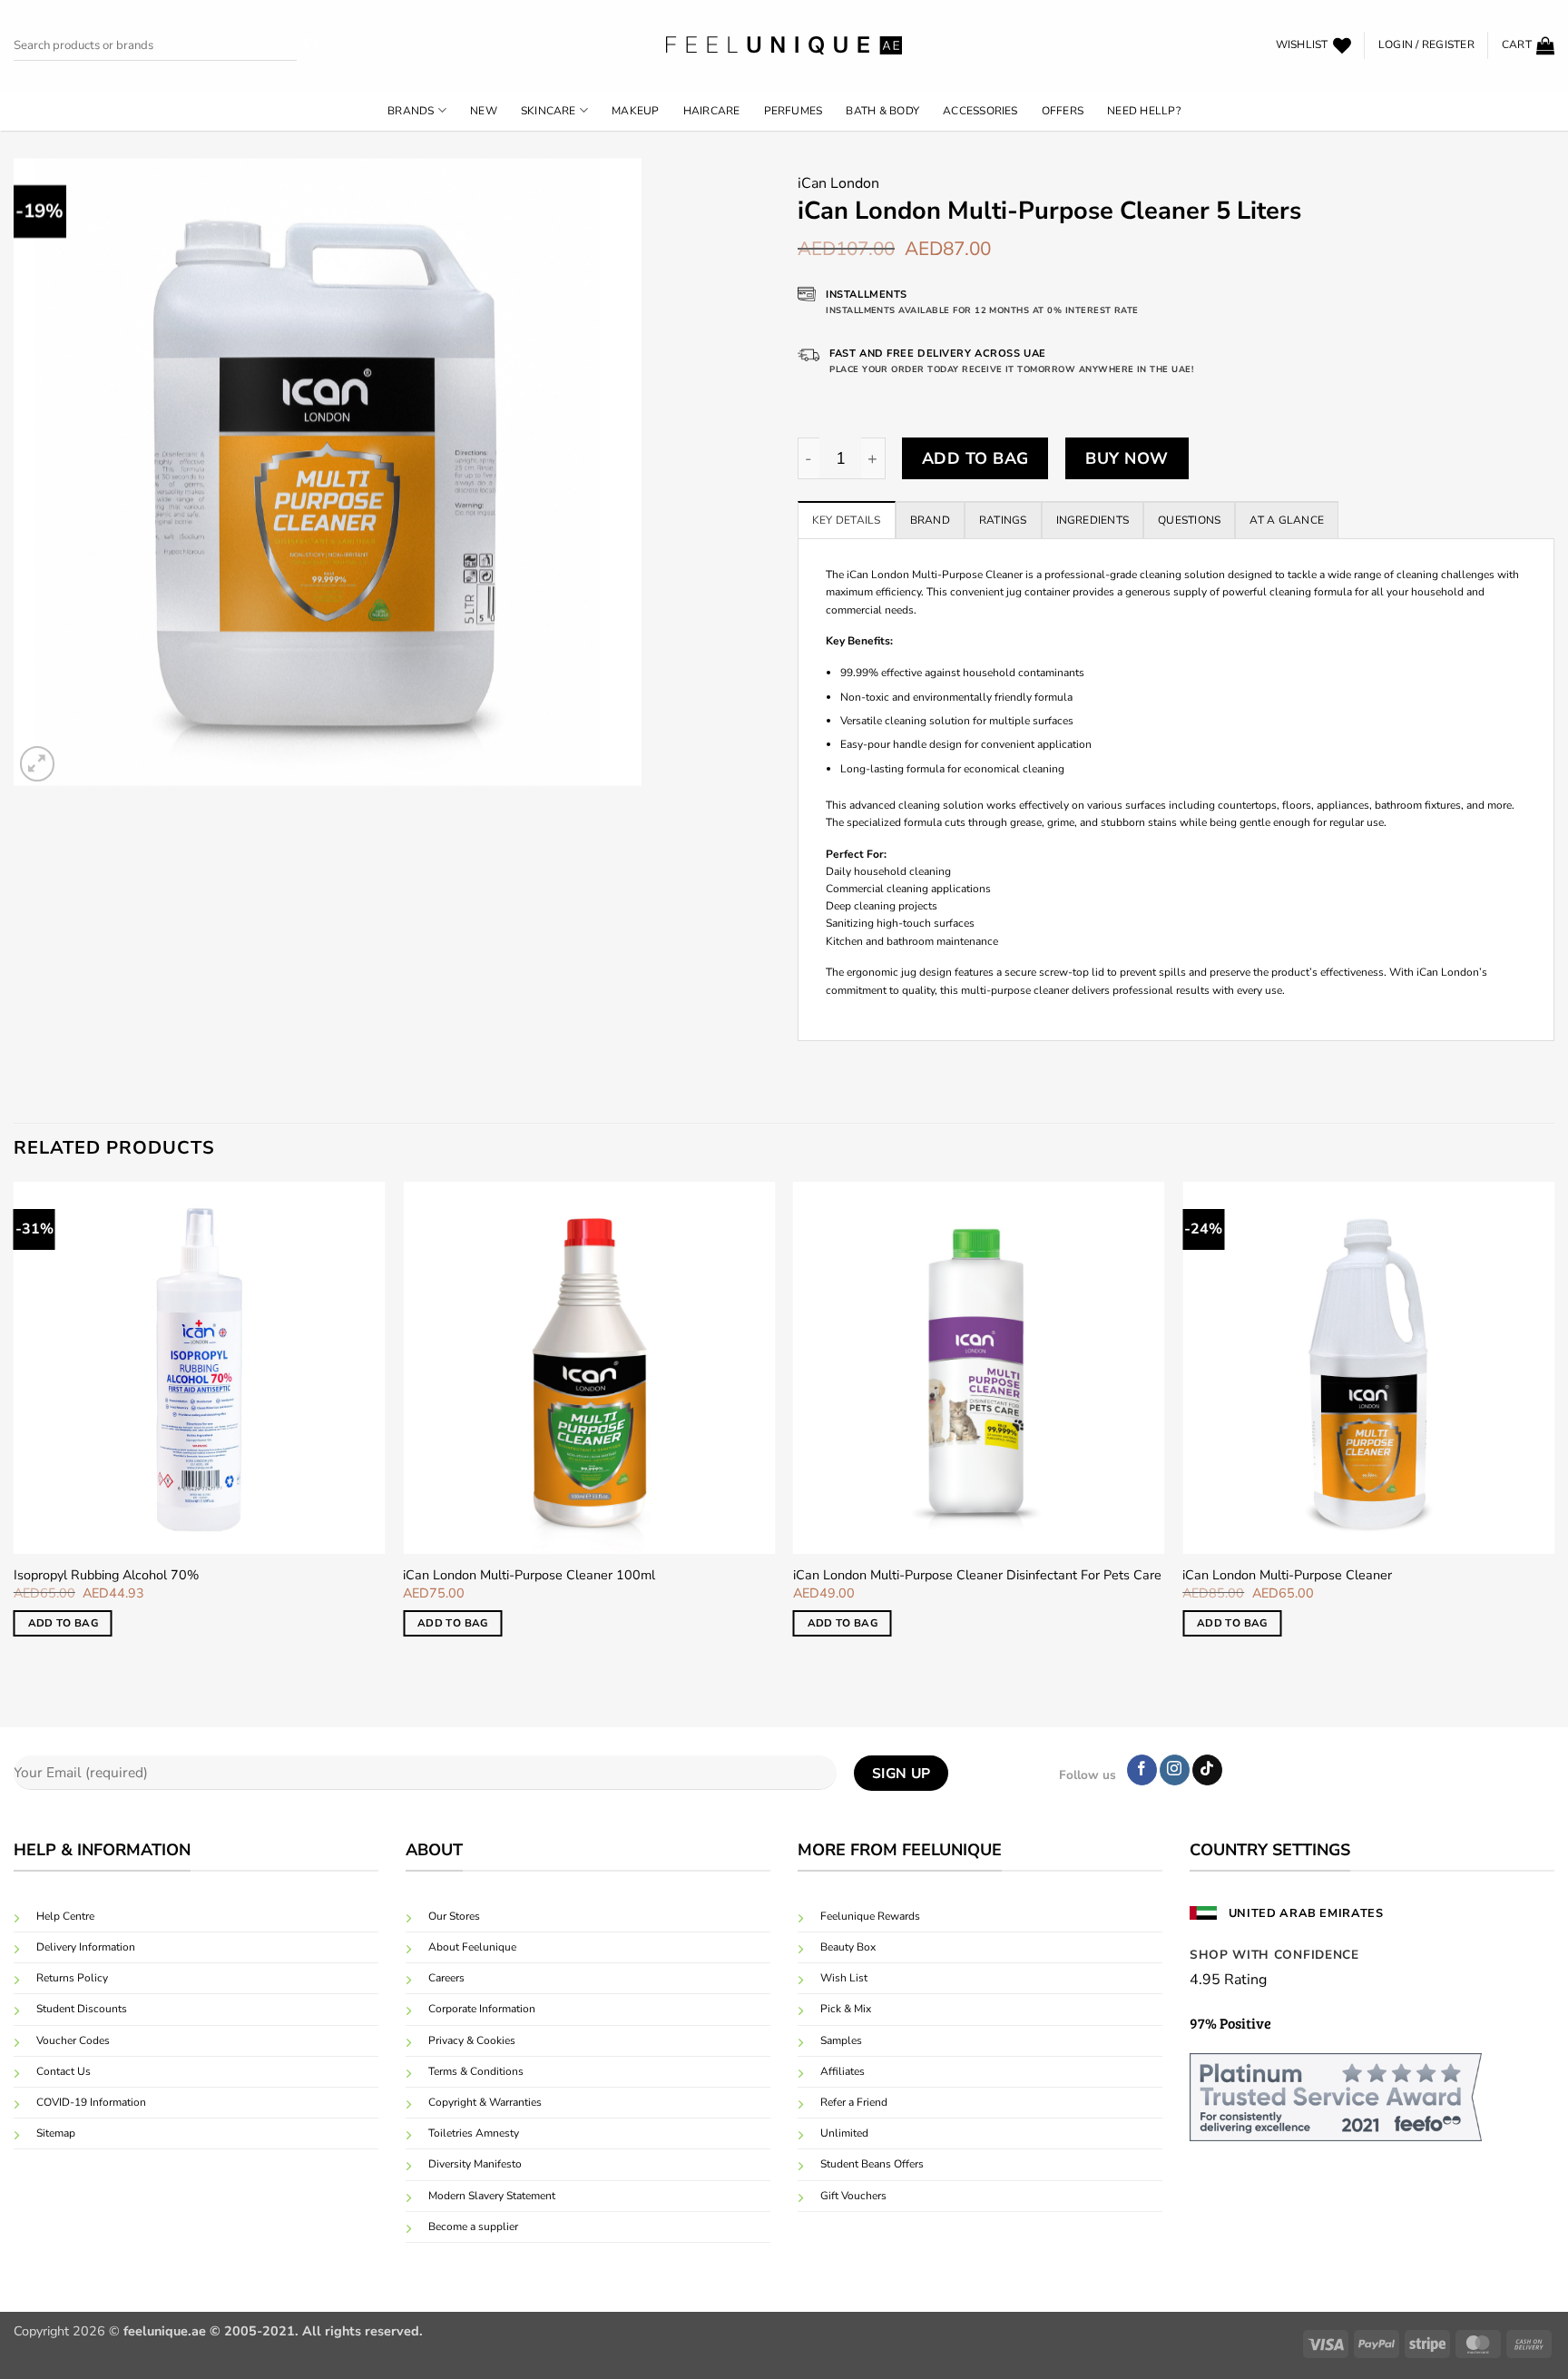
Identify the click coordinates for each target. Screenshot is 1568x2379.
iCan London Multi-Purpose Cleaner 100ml (529, 1575)
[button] (1426, 45)
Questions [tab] (1189, 520)
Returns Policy (72, 1978)
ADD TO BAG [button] (63, 1623)
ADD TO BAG (975, 458)
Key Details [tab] (847, 520)
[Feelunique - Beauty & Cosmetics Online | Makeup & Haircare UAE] (784, 45)
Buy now (1127, 458)
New (484, 111)
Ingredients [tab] (1093, 520)
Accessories (980, 111)
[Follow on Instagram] (1175, 1770)
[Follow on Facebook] (1142, 1770)
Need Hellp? (1144, 111)
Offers (1063, 111)
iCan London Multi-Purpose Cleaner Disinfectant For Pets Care (977, 1575)
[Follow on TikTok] (1207, 1770)
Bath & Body (882, 111)
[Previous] (15, 1425)
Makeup (635, 111)
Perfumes (794, 111)
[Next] (1553, 1425)
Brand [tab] (930, 520)
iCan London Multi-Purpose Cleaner (1287, 1575)
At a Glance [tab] (1287, 520)
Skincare (549, 111)
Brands (411, 111)
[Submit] (312, 46)
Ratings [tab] (1003, 520)
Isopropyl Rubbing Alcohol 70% (106, 1575)
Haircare (712, 111)
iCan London (838, 183)
